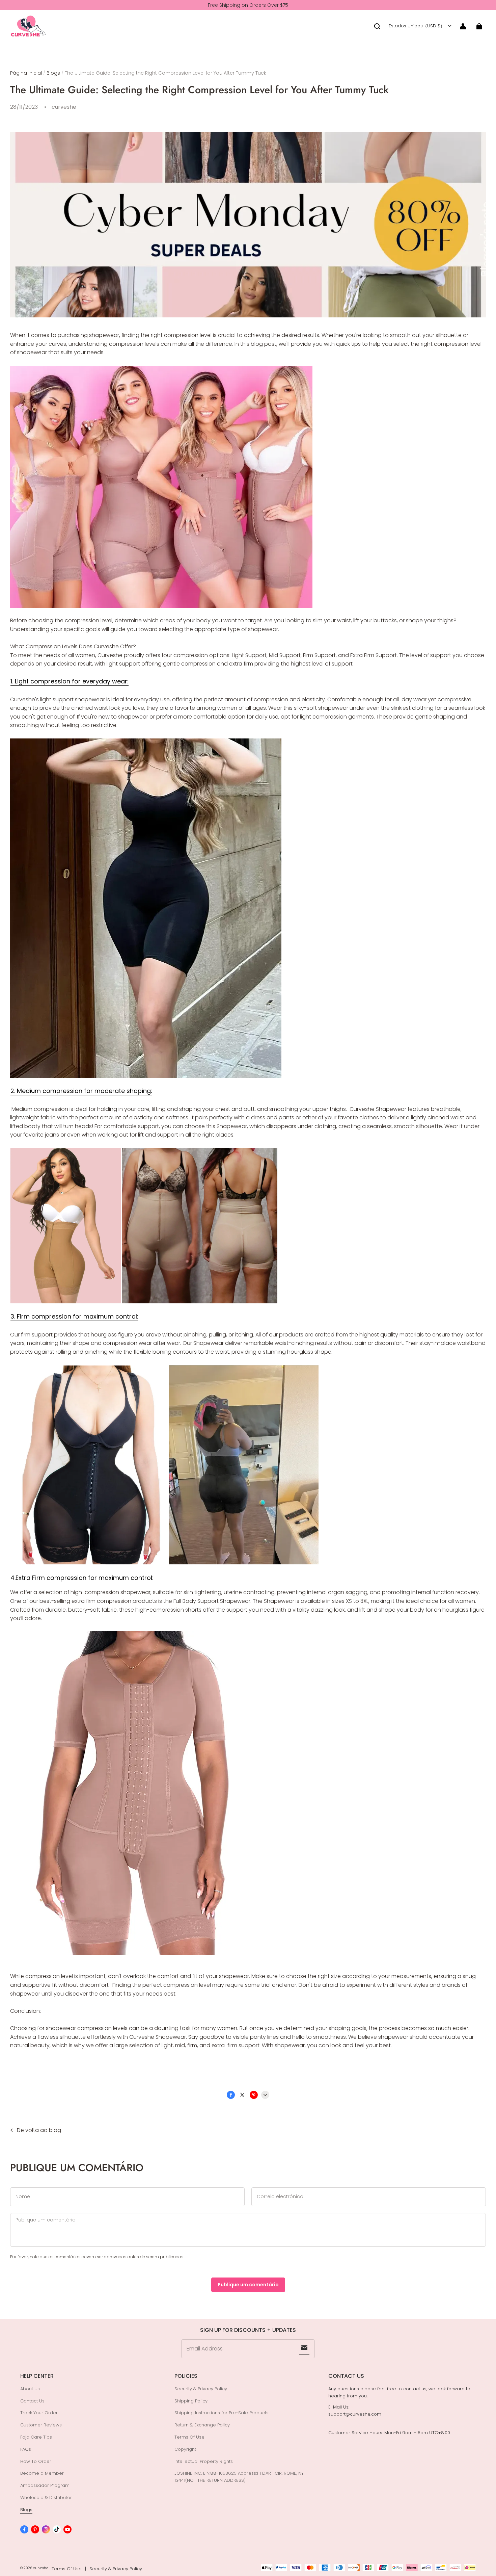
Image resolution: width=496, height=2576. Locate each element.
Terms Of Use (189, 2437)
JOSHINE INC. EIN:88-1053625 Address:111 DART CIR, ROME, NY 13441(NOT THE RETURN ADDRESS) (239, 2477)
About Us (30, 2389)
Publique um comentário (248, 2285)
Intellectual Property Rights (204, 2461)
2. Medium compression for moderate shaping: (81, 1091)
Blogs (53, 73)
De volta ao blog (39, 2130)
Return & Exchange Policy (202, 2425)
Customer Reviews (41, 2425)
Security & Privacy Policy (201, 2389)
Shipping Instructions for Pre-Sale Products (222, 2413)
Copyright (185, 2449)
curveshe (41, 2568)
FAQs (26, 2449)
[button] (377, 26)
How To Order (36, 2461)
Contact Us (32, 2401)
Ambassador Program (45, 2485)
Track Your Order (39, 2413)
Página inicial (26, 73)
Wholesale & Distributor (46, 2497)
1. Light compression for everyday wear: (70, 681)
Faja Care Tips (36, 2437)
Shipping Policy (191, 2401)
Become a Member (42, 2473)
